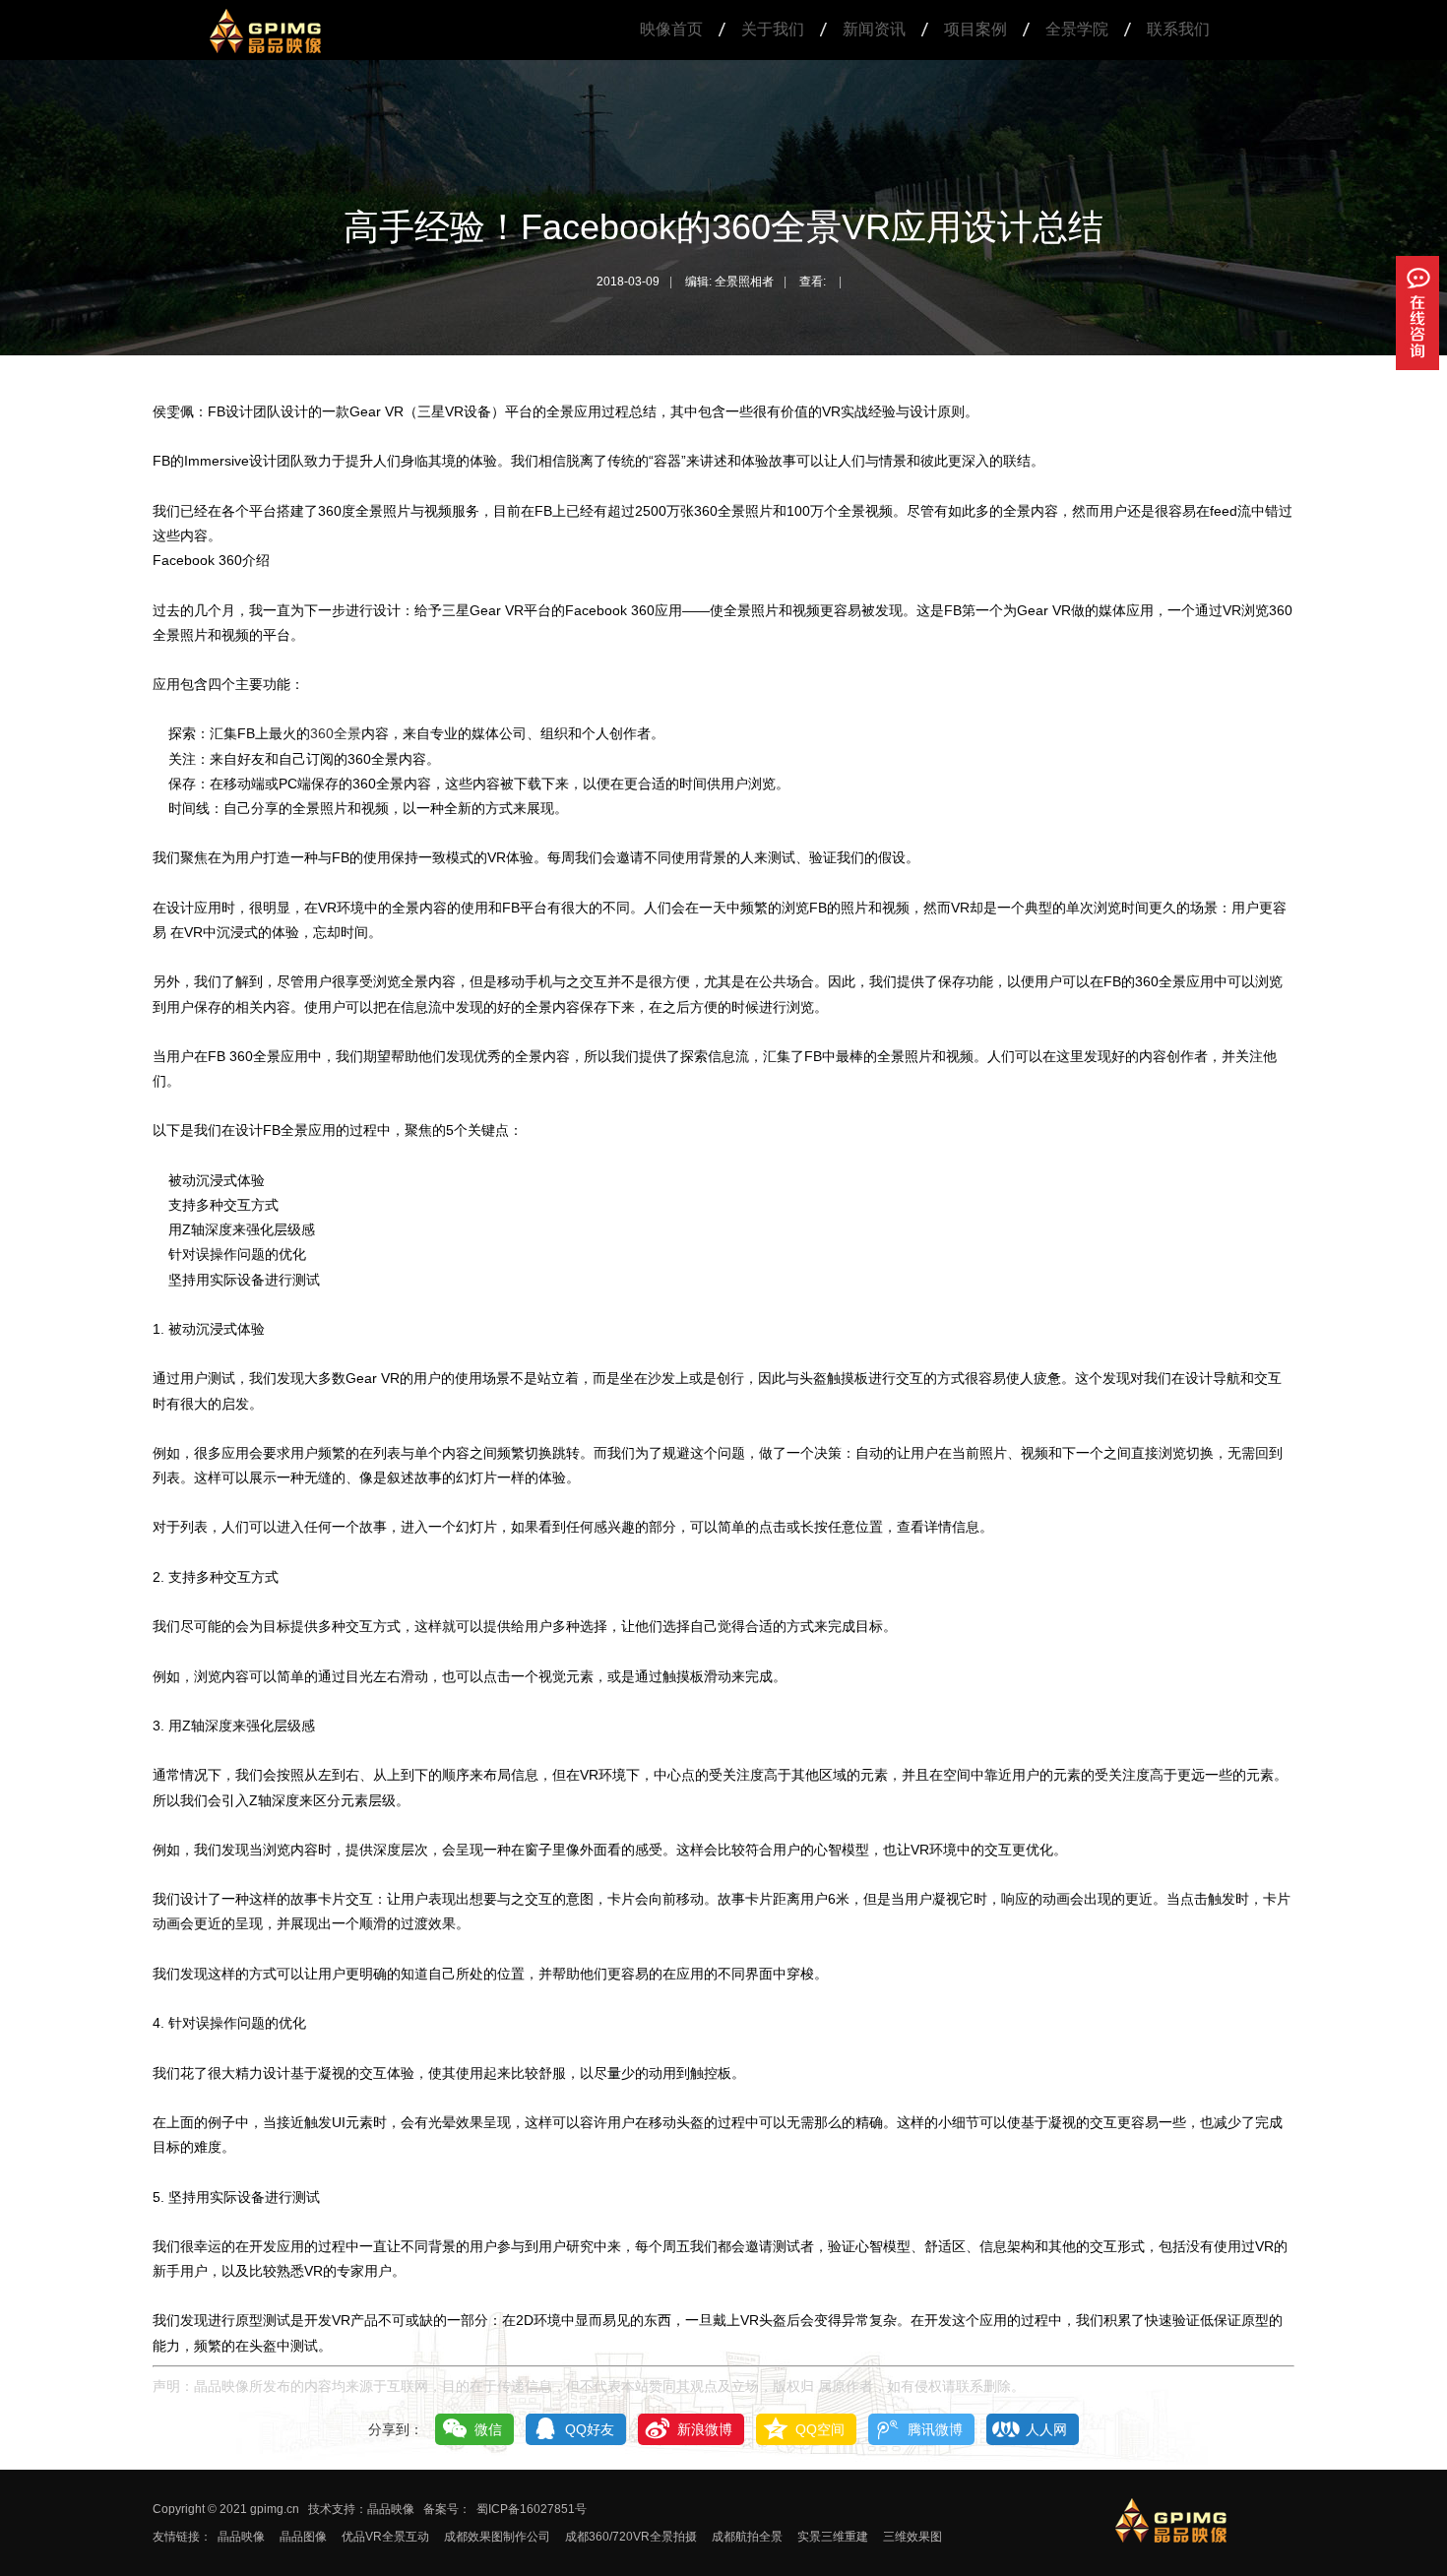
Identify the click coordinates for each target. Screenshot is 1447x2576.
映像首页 (671, 29)
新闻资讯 (874, 29)
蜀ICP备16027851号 (532, 2509)
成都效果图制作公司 (497, 2537)
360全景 (336, 733)
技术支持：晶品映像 (361, 2509)
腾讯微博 (935, 2429)
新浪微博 (705, 2429)
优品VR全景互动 (385, 2537)
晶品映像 (241, 2537)
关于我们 (773, 29)
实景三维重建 (833, 2537)
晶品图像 (303, 2537)
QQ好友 (590, 2429)
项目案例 (975, 29)
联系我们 (1178, 29)
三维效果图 (912, 2537)
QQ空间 (820, 2429)
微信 (488, 2429)
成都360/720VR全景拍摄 (631, 2537)
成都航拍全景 (747, 2537)
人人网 (1046, 2429)
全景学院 (1077, 29)
